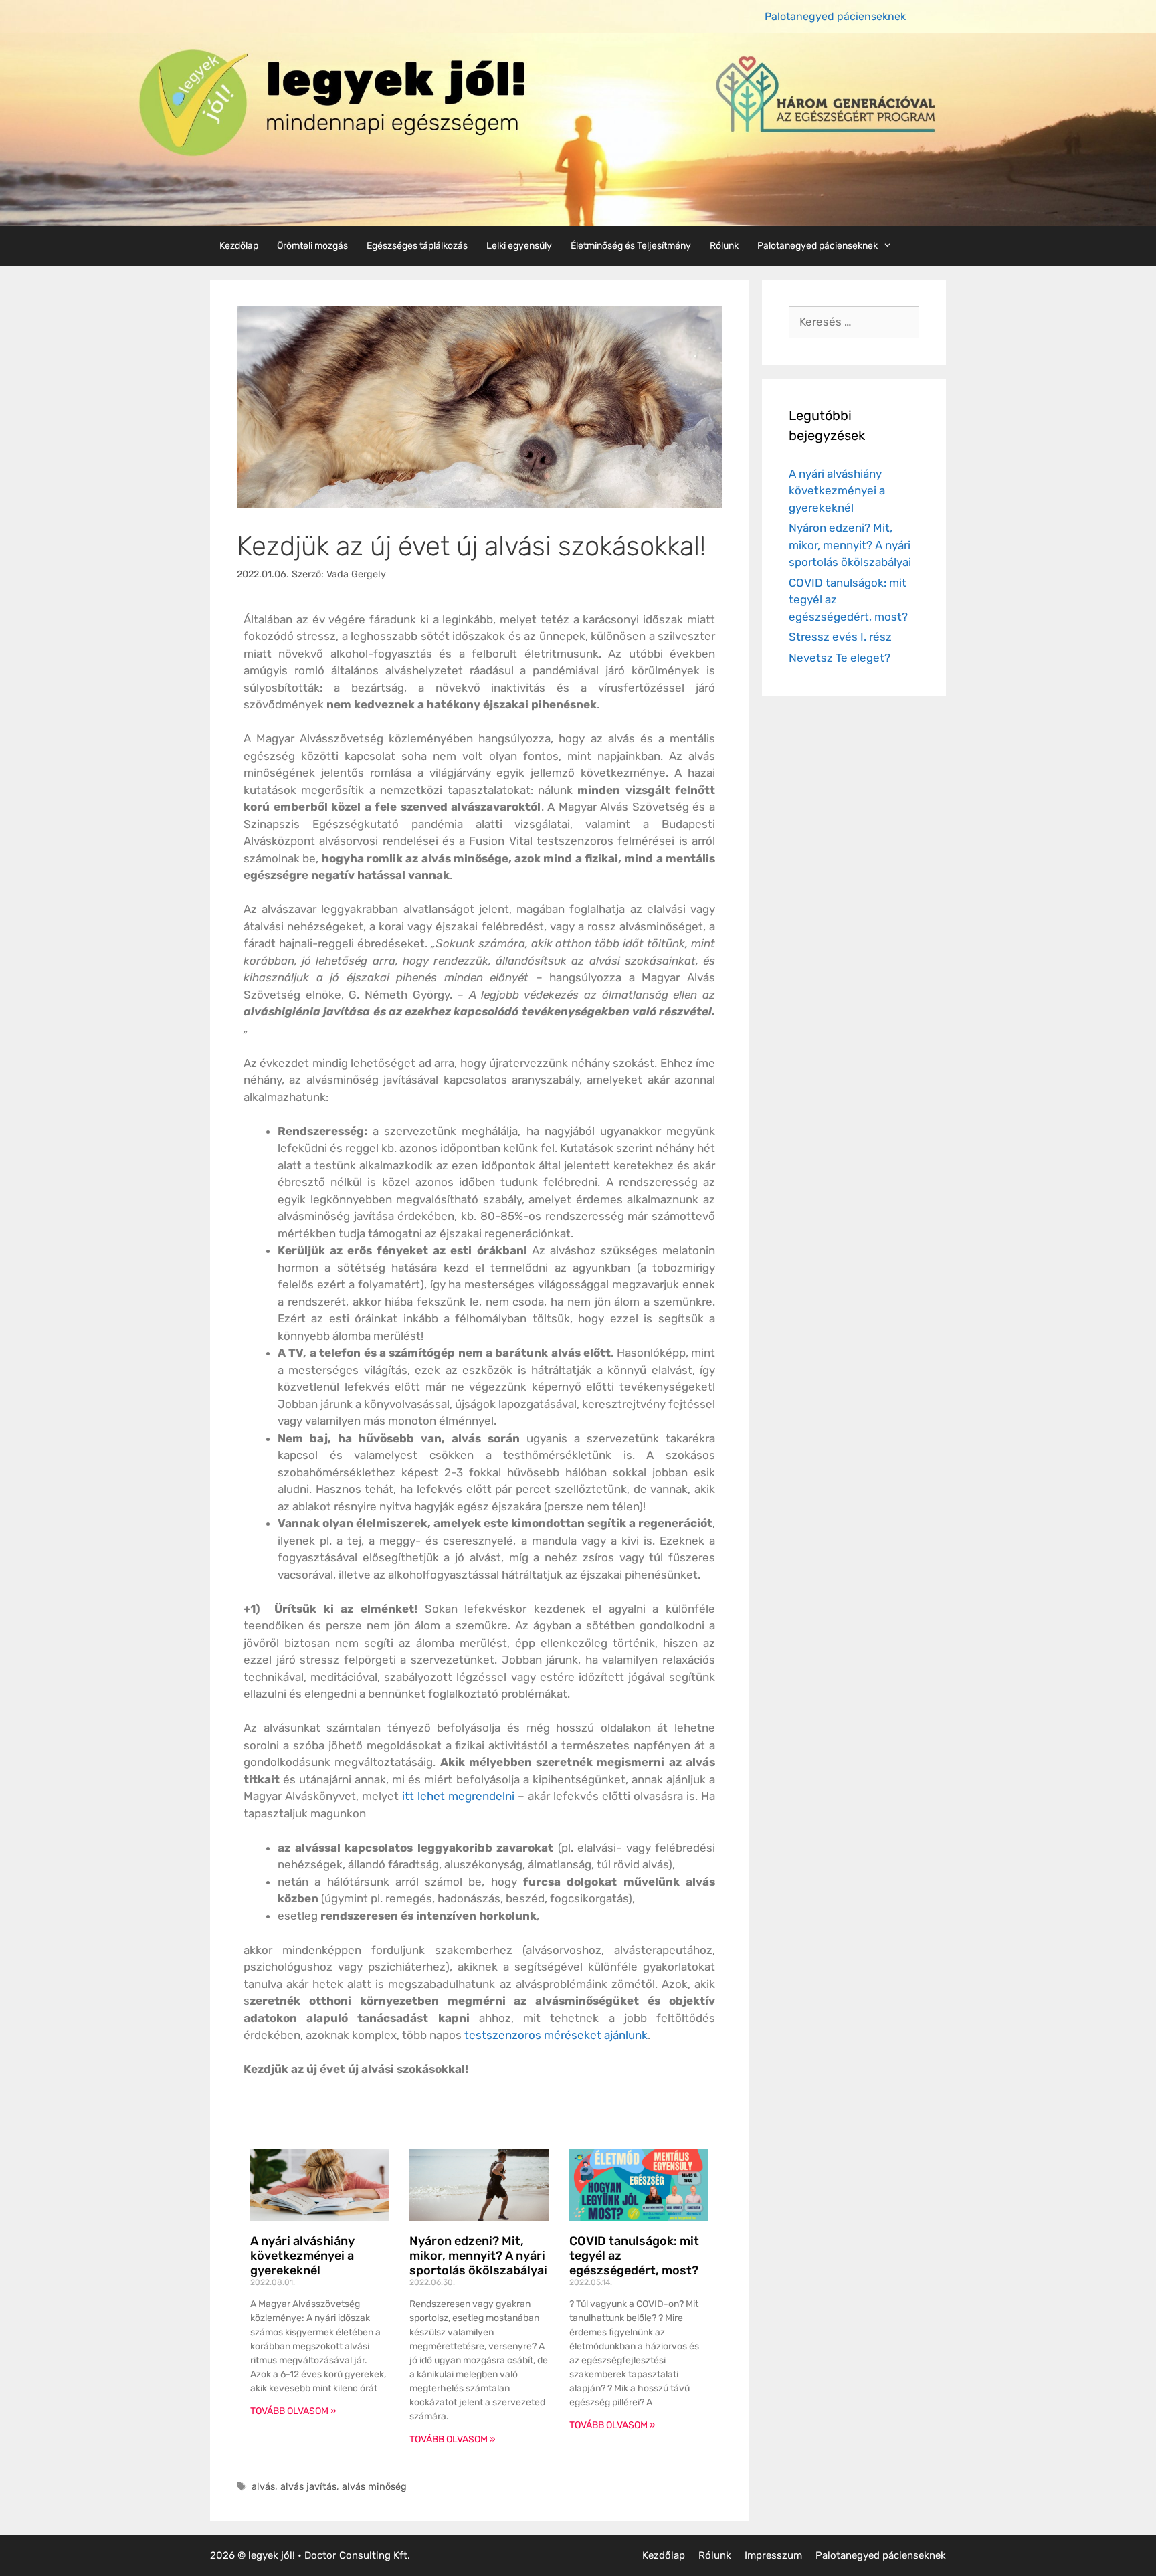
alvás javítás (308, 2486)
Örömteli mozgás (312, 246)
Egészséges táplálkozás (417, 246)
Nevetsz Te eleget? (840, 658)
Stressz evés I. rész (840, 637)
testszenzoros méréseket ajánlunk (556, 2035)
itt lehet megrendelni (458, 1796)
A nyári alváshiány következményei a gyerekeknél (302, 2255)
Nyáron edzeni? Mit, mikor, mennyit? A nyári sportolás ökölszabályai (478, 2255)
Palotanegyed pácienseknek (835, 16)
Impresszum (773, 2555)
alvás (263, 2486)
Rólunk (724, 246)
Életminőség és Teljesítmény (631, 246)
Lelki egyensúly (519, 246)
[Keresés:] (854, 322)
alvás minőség (374, 2486)
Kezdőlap (239, 246)
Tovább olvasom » (293, 2411)
